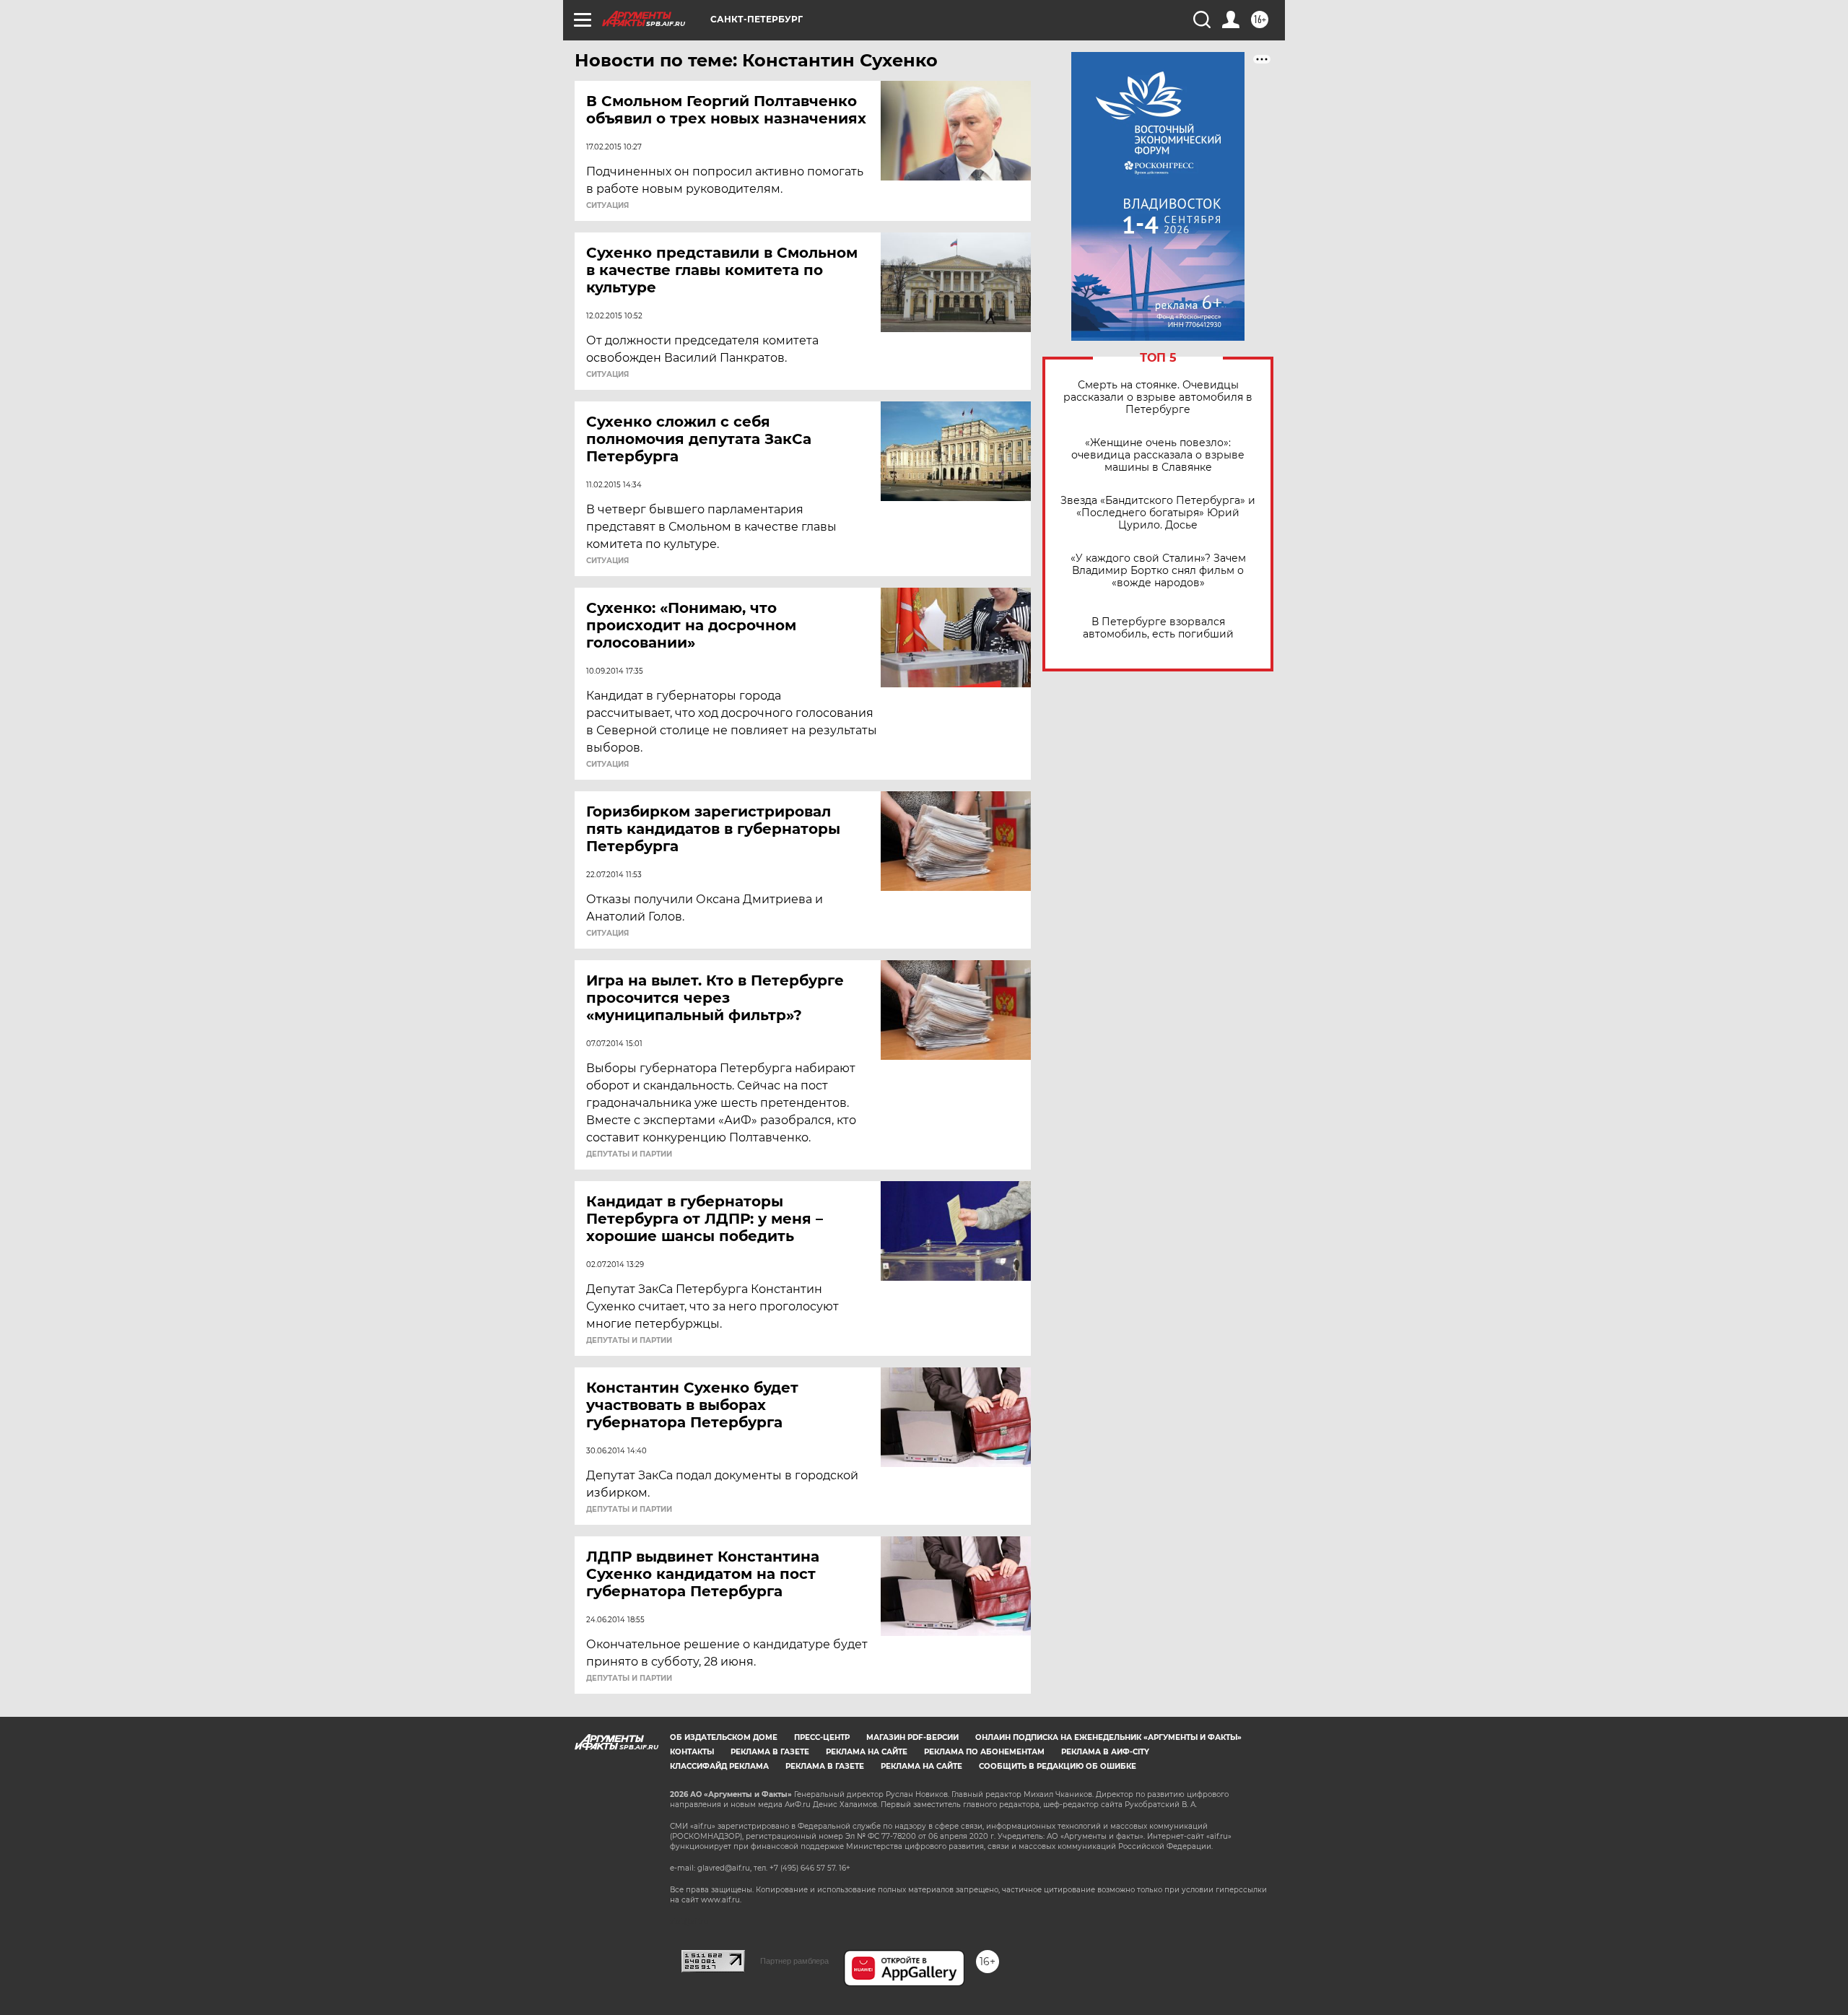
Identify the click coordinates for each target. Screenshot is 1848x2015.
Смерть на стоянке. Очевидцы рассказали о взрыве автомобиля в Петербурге (1158, 397)
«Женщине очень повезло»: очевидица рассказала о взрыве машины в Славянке (1158, 455)
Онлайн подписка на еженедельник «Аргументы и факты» (1108, 1737)
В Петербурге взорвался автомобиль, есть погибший (1158, 628)
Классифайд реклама (719, 1766)
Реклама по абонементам (984, 1752)
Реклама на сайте (867, 1752)
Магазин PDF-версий (912, 1737)
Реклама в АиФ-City (1105, 1752)
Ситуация (607, 206)
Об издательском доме (724, 1737)
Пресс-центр (822, 1737)
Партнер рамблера (794, 1961)
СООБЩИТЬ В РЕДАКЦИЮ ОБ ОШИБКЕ (1058, 1766)
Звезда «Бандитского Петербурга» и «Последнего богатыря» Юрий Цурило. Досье (1158, 513)
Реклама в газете (770, 1752)
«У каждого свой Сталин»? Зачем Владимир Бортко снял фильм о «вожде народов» (1158, 571)
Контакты (692, 1752)
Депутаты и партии (629, 1154)
